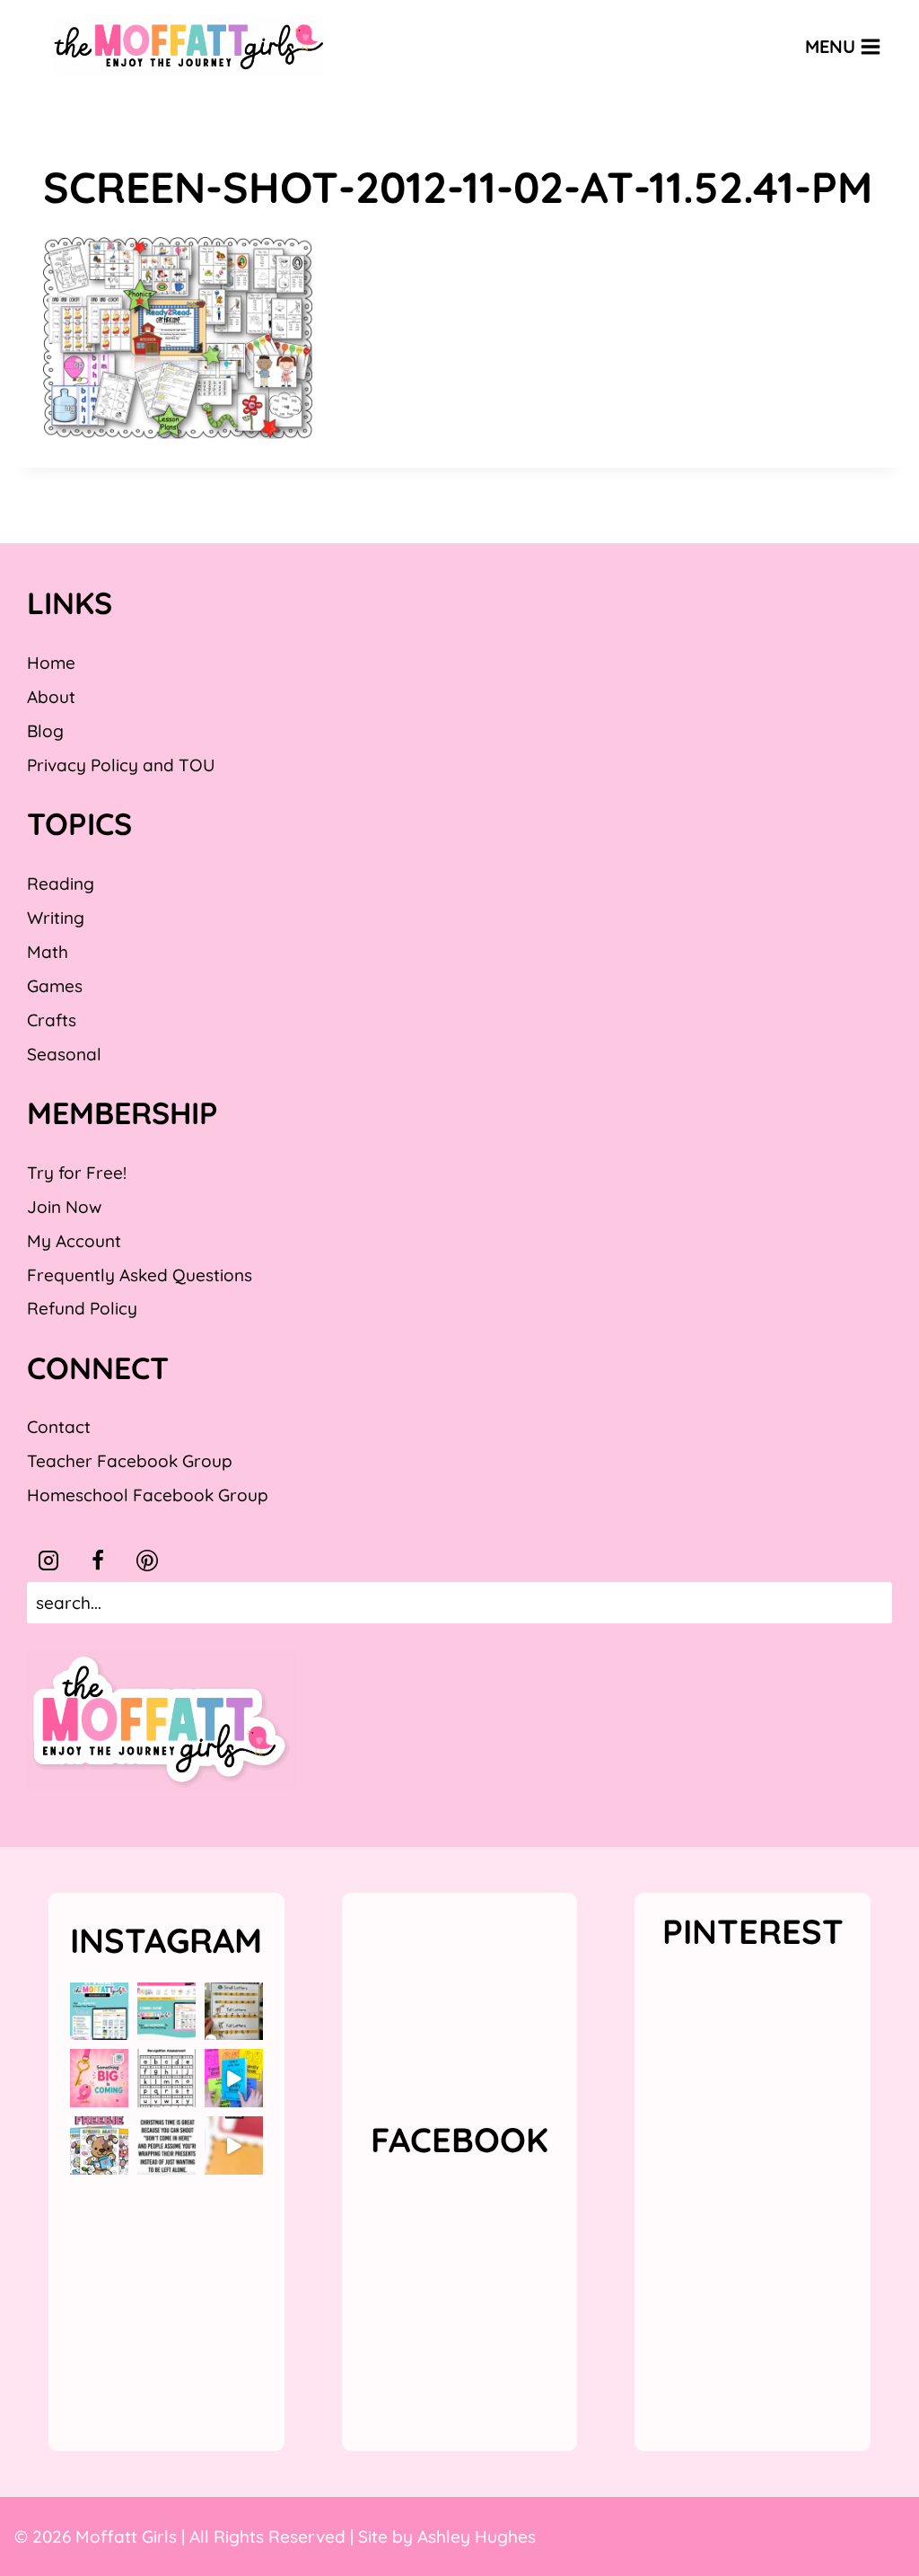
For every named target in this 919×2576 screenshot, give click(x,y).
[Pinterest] (147, 1561)
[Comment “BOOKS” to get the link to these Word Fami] (234, 2078)
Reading (61, 884)
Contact (59, 1427)
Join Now (64, 1207)
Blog (45, 731)
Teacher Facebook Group (130, 1461)
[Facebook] (98, 1561)
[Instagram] (48, 1561)
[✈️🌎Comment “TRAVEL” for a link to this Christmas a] (234, 2145)
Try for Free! (77, 1173)
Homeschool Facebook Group (148, 1495)
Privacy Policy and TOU (121, 765)
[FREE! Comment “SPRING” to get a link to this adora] (99, 2145)
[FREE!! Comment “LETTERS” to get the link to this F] (234, 2012)
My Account (74, 1241)
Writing (56, 918)
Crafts (52, 1020)
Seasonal (64, 1054)
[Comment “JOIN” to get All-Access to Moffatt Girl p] (166, 2012)
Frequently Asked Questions (140, 1275)
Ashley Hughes (477, 2536)
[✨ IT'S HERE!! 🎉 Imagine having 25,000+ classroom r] (99, 2012)
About (51, 697)
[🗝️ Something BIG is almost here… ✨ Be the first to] (99, 2078)
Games (55, 986)
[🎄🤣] (166, 2145)
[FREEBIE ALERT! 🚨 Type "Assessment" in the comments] (166, 2078)
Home (51, 663)
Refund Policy (82, 1308)
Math (48, 952)
